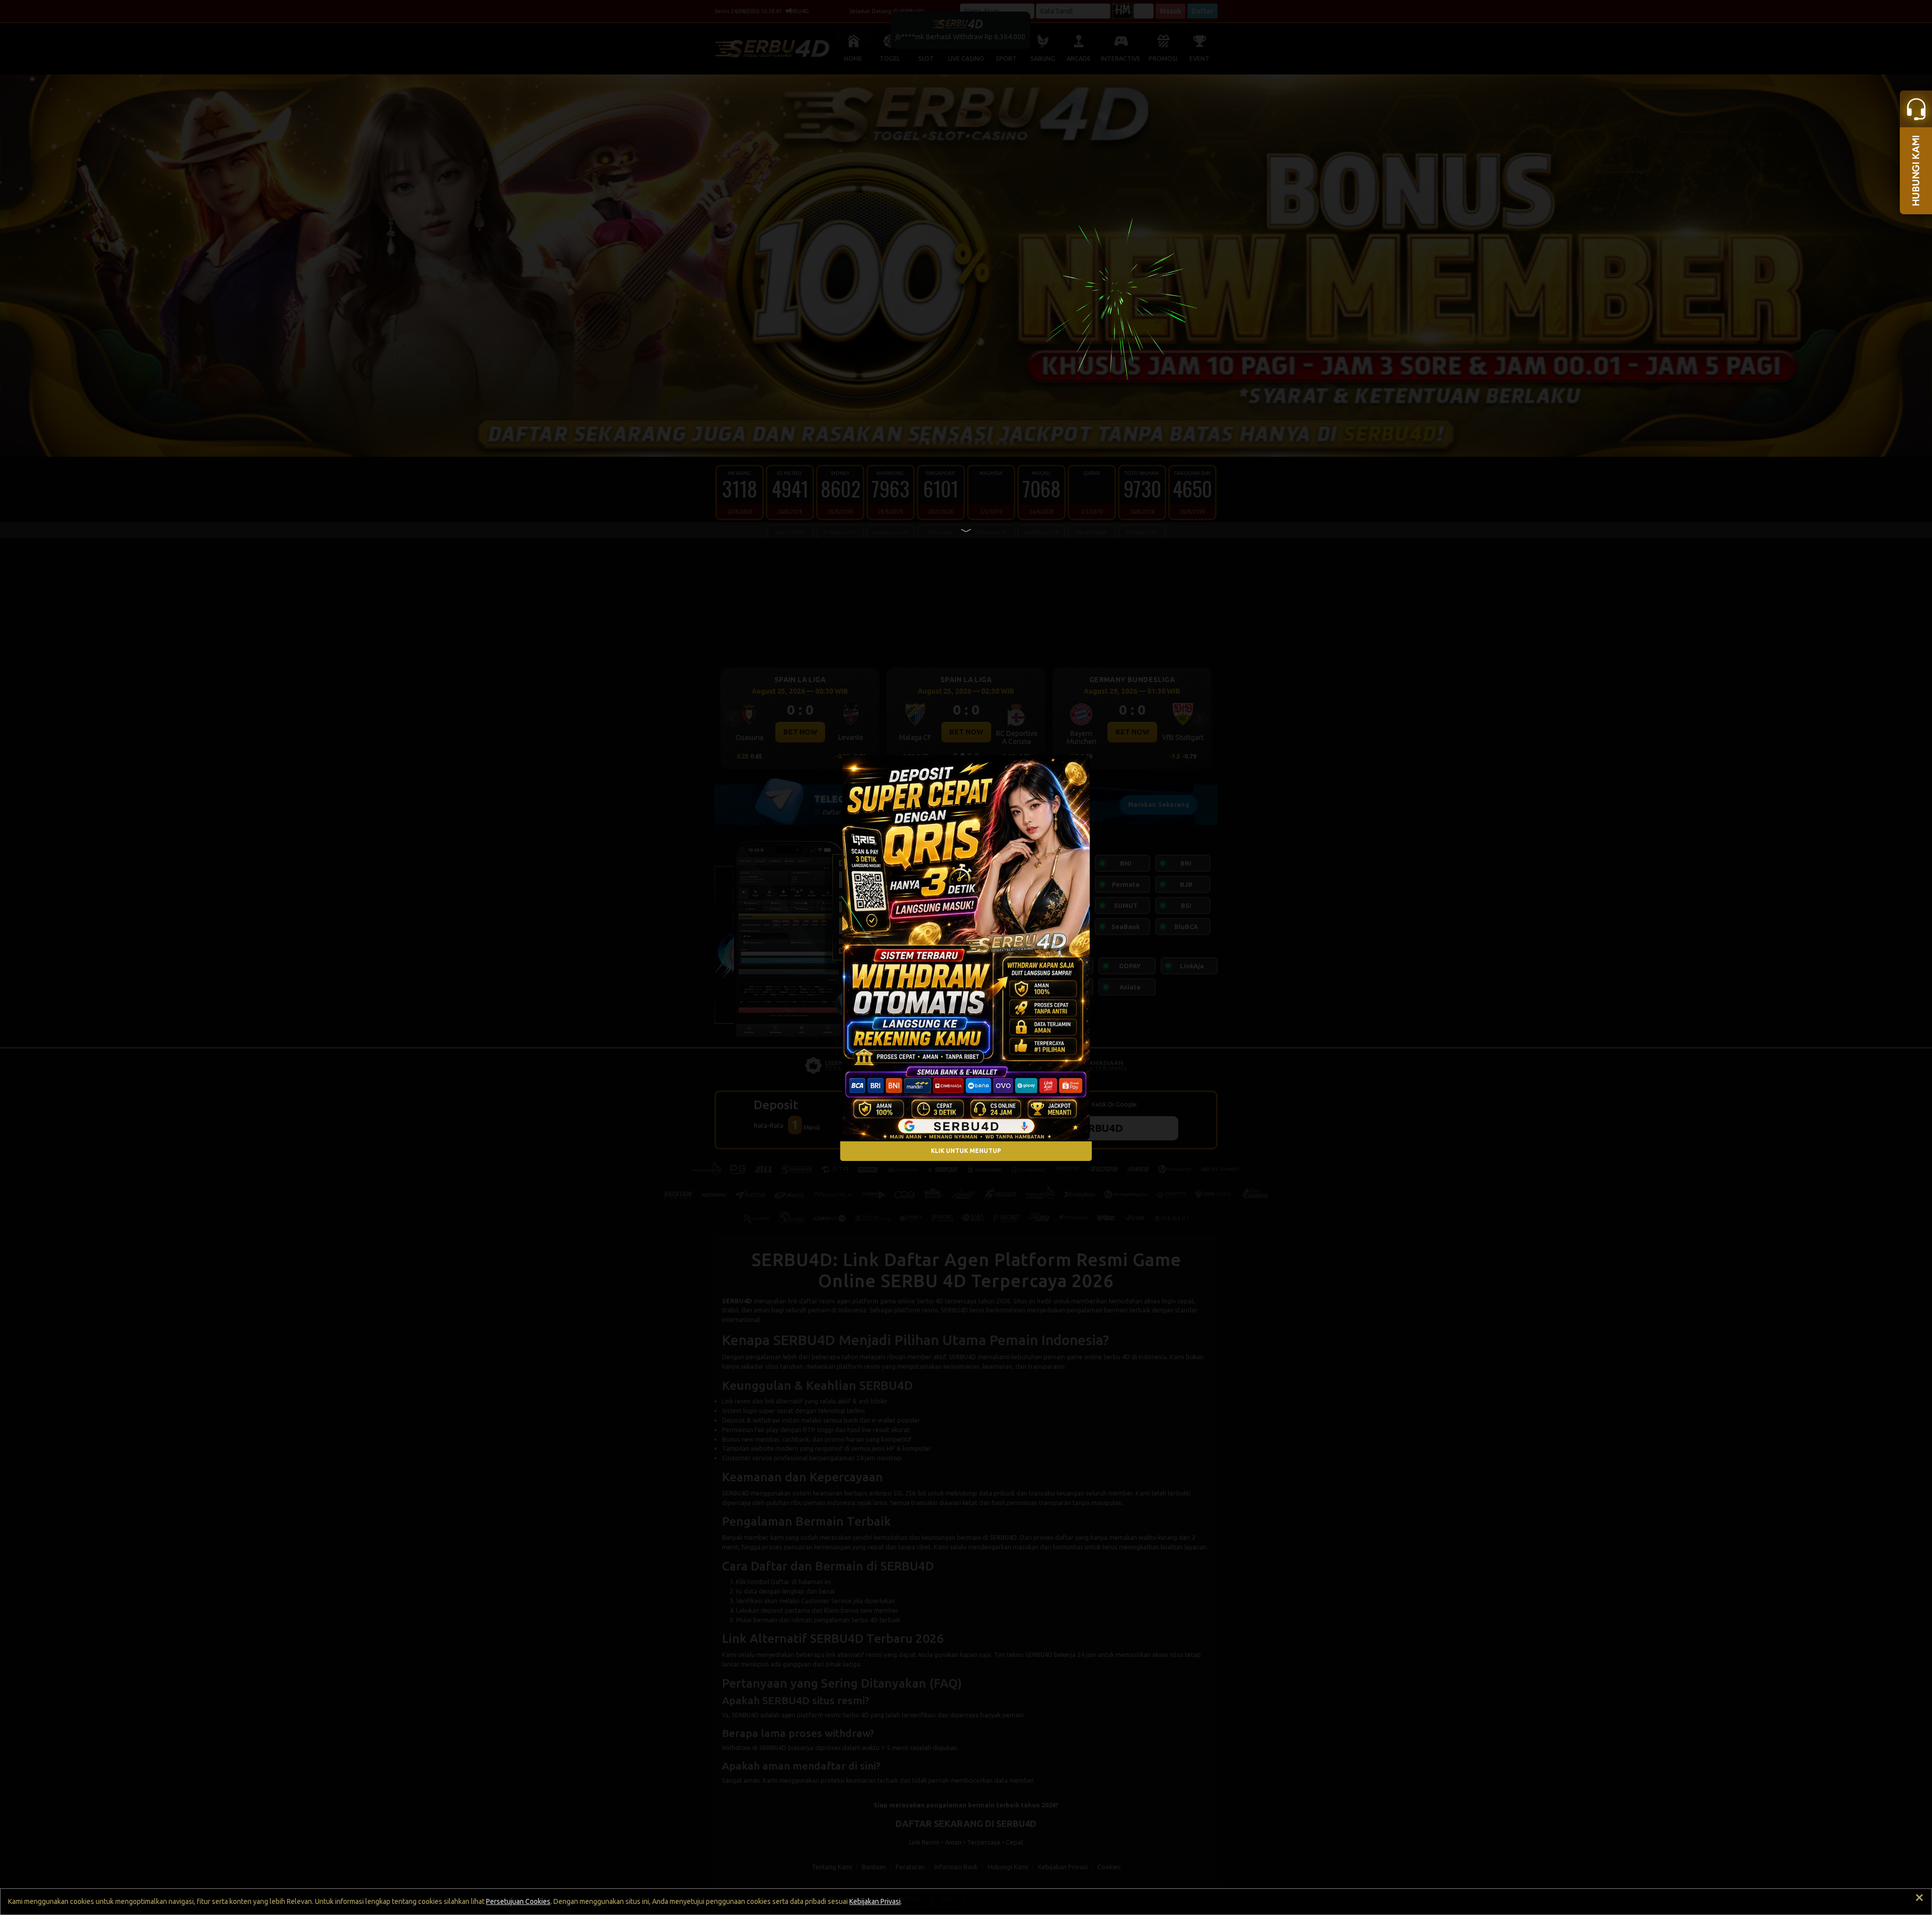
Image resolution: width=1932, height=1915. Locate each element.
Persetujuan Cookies (518, 1901)
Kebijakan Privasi (875, 1901)
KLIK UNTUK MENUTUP (966, 1151)
